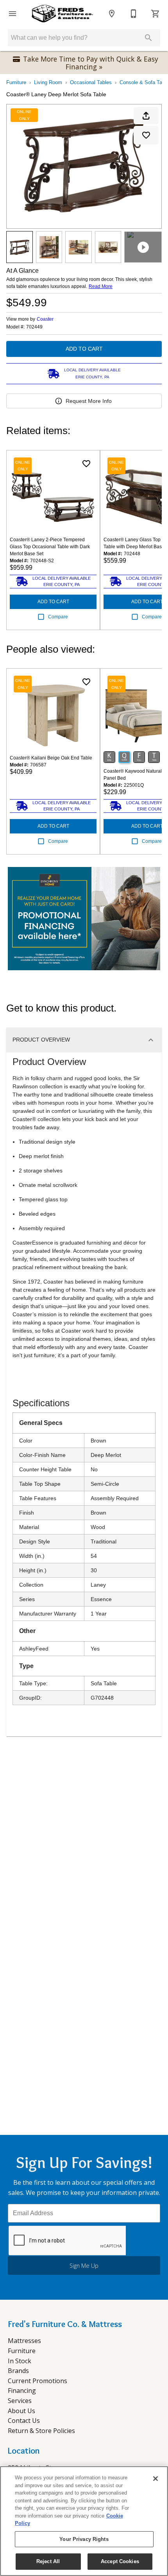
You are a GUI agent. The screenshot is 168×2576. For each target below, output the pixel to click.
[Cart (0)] (155, 14)
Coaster (45, 319)
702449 (34, 327)
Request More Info (89, 401)
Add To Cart (84, 349)
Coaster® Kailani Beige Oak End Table (51, 758)
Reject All (48, 2561)
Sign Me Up (84, 2266)
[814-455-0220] (134, 14)
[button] (13, 14)
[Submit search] (148, 38)
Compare (58, 617)
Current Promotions (38, 2381)
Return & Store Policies (41, 2431)
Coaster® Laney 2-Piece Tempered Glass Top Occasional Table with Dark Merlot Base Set (50, 547)
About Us (21, 2411)
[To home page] (62, 14)
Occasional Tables (91, 82)
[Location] (112, 14)
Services (20, 2401)
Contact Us (24, 2421)
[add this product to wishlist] (146, 135)
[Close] (155, 2479)
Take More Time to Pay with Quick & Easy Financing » (91, 63)
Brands (18, 2371)
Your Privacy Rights (84, 2539)
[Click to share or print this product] (146, 116)
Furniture (16, 82)
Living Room (48, 82)
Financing (22, 2391)
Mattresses (24, 2341)
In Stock (20, 2361)
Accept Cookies (120, 2561)
